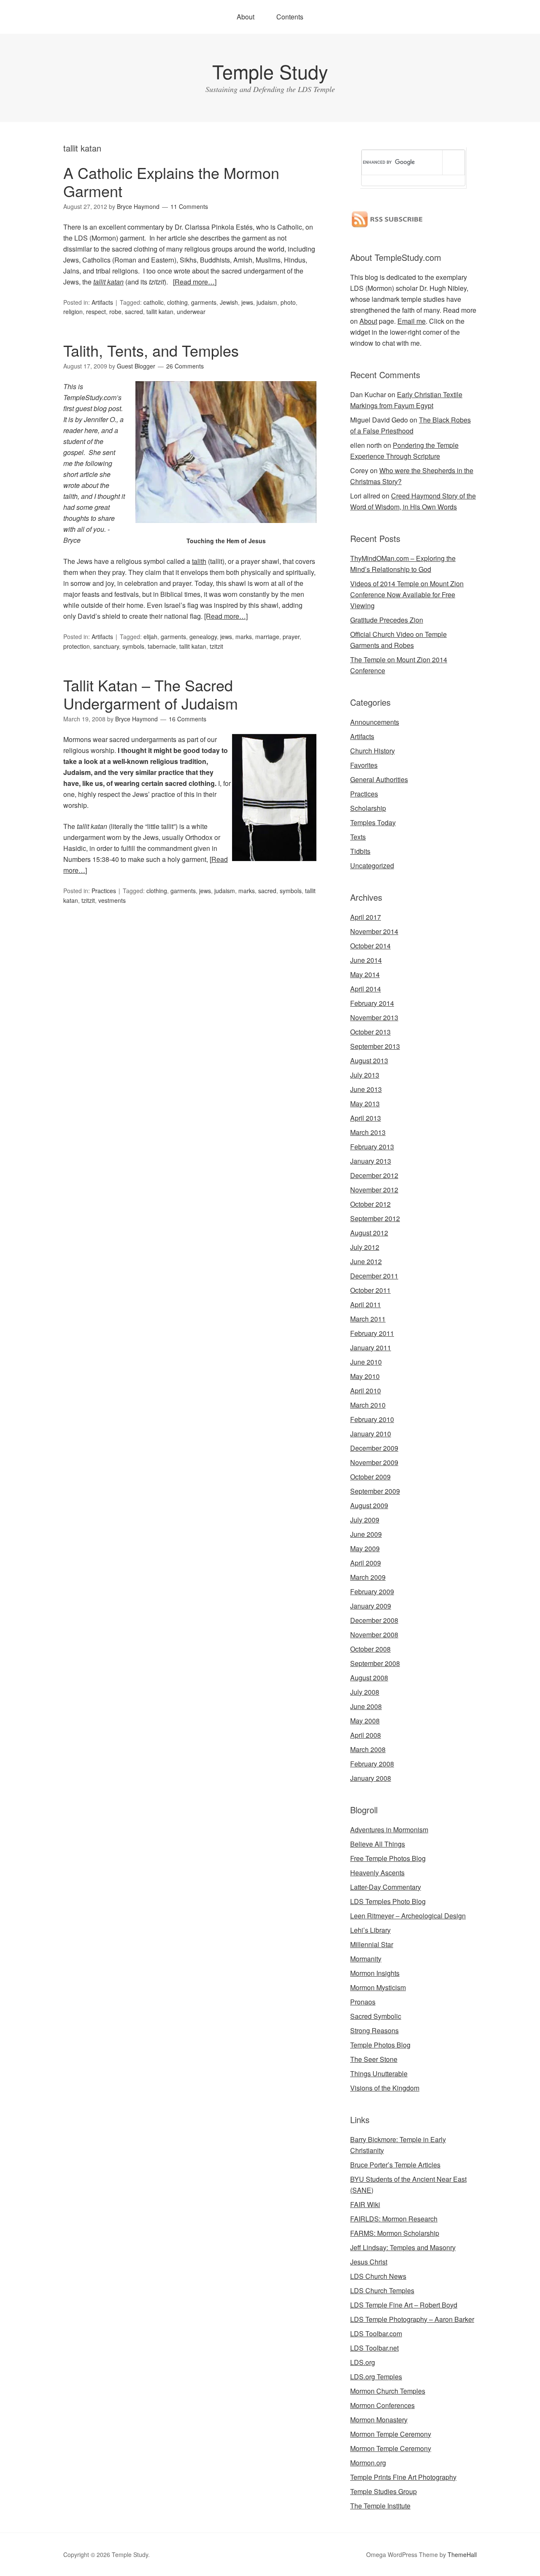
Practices (104, 891)
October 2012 (370, 1204)
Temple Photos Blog (380, 2045)
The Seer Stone (374, 2059)
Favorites (364, 765)
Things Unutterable (379, 2074)
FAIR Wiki (365, 2204)
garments (204, 302)
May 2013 (365, 1104)
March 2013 (368, 1132)
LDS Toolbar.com (376, 2334)
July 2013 (365, 1075)
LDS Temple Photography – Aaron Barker (412, 2319)
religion (73, 312)
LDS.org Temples (376, 2377)
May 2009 (365, 1548)
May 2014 (365, 974)
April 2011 (366, 1304)
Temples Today (373, 822)
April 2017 (366, 917)
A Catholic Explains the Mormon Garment (171, 181)
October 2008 (370, 1649)
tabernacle (162, 646)
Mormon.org (368, 2463)
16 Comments (188, 719)
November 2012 (374, 1190)
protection (77, 646)
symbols (133, 646)
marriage (267, 637)
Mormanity (366, 1959)
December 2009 (374, 1448)
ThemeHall (462, 2554)
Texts (358, 837)
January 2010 (371, 1434)
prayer (291, 637)
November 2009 (374, 1462)
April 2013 (366, 1118)
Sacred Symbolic (376, 2016)
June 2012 (366, 1261)
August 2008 (369, 1678)
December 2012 (374, 1175)
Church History (373, 751)
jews (247, 302)
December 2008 (374, 1620)
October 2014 (370, 946)
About (246, 17)
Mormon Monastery (379, 2420)
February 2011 (372, 1333)
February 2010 (372, 1419)
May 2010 (365, 1376)
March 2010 (368, 1405)
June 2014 (366, 960)
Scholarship (368, 808)
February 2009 (372, 1591)
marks (244, 637)
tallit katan (108, 282)
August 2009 (369, 1505)
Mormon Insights (375, 1973)
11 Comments (189, 206)
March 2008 (368, 1749)
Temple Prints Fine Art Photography (403, 2477)
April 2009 (366, 1563)
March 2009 (368, 1577)
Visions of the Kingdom (385, 2088)
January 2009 (371, 1606)
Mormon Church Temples (388, 2391)
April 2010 (366, 1391)
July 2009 (365, 1520)
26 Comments (185, 366)
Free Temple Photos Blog (388, 1858)
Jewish (229, 302)
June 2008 (366, 1706)
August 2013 (369, 1060)
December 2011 (374, 1276)
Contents (290, 17)
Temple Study (270, 71)
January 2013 (371, 1161)
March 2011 (368, 1319)
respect (96, 312)
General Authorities (379, 779)
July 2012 (365, 1247)
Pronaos (363, 2002)
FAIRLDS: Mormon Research (394, 2219)
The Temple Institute (380, 2506)
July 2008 (365, 1692)
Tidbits (360, 851)
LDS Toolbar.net (374, 2348)
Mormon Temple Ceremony (391, 2434)
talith (199, 561)
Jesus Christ (369, 2262)
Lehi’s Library (370, 1930)
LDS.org (363, 2362)
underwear (191, 312)
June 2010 (366, 1362)
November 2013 (374, 1017)
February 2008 (372, 1764)
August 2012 (369, 1233)
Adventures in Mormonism (389, 1830)
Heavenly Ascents (377, 1873)
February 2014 (372, 1003)
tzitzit (216, 646)
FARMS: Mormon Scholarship (395, 2233)
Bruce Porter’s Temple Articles (395, 2165)
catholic (154, 302)
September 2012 (375, 1218)
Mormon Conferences (382, 2405)
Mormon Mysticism (378, 1987)
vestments (112, 900)
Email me (412, 321)
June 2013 (366, 1089)
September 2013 (375, 1046)
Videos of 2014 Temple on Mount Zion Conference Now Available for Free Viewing (407, 595)
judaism (267, 302)
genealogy (203, 637)
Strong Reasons (374, 2030)
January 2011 (371, 1348)
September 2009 (375, 1491)
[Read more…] (195, 282)
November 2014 (374, 931)
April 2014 (366, 989)
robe (115, 312)
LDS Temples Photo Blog (388, 1901)
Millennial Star (372, 1944)
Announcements (375, 722)
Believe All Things (378, 1844)
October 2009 (370, 1477)
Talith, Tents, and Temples (151, 350)
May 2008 (365, 1721)
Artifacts (102, 302)
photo (288, 302)
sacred (134, 312)
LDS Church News (378, 2276)
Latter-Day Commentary (386, 1887)
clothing (177, 302)
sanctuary (106, 646)
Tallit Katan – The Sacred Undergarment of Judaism (151, 694)
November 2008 (374, 1635)
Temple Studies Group (383, 2491)
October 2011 (370, 1290)
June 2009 (366, 1534)
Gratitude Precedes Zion (387, 620)
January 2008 (371, 1778)
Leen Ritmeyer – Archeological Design (408, 1916)
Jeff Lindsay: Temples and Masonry (403, 2247)
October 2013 (370, 1032)
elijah (150, 637)
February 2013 (372, 1147)
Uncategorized (372, 865)
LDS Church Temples (382, 2290)
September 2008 (375, 1663)
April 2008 (366, 1735)
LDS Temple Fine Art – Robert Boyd (404, 2305)
